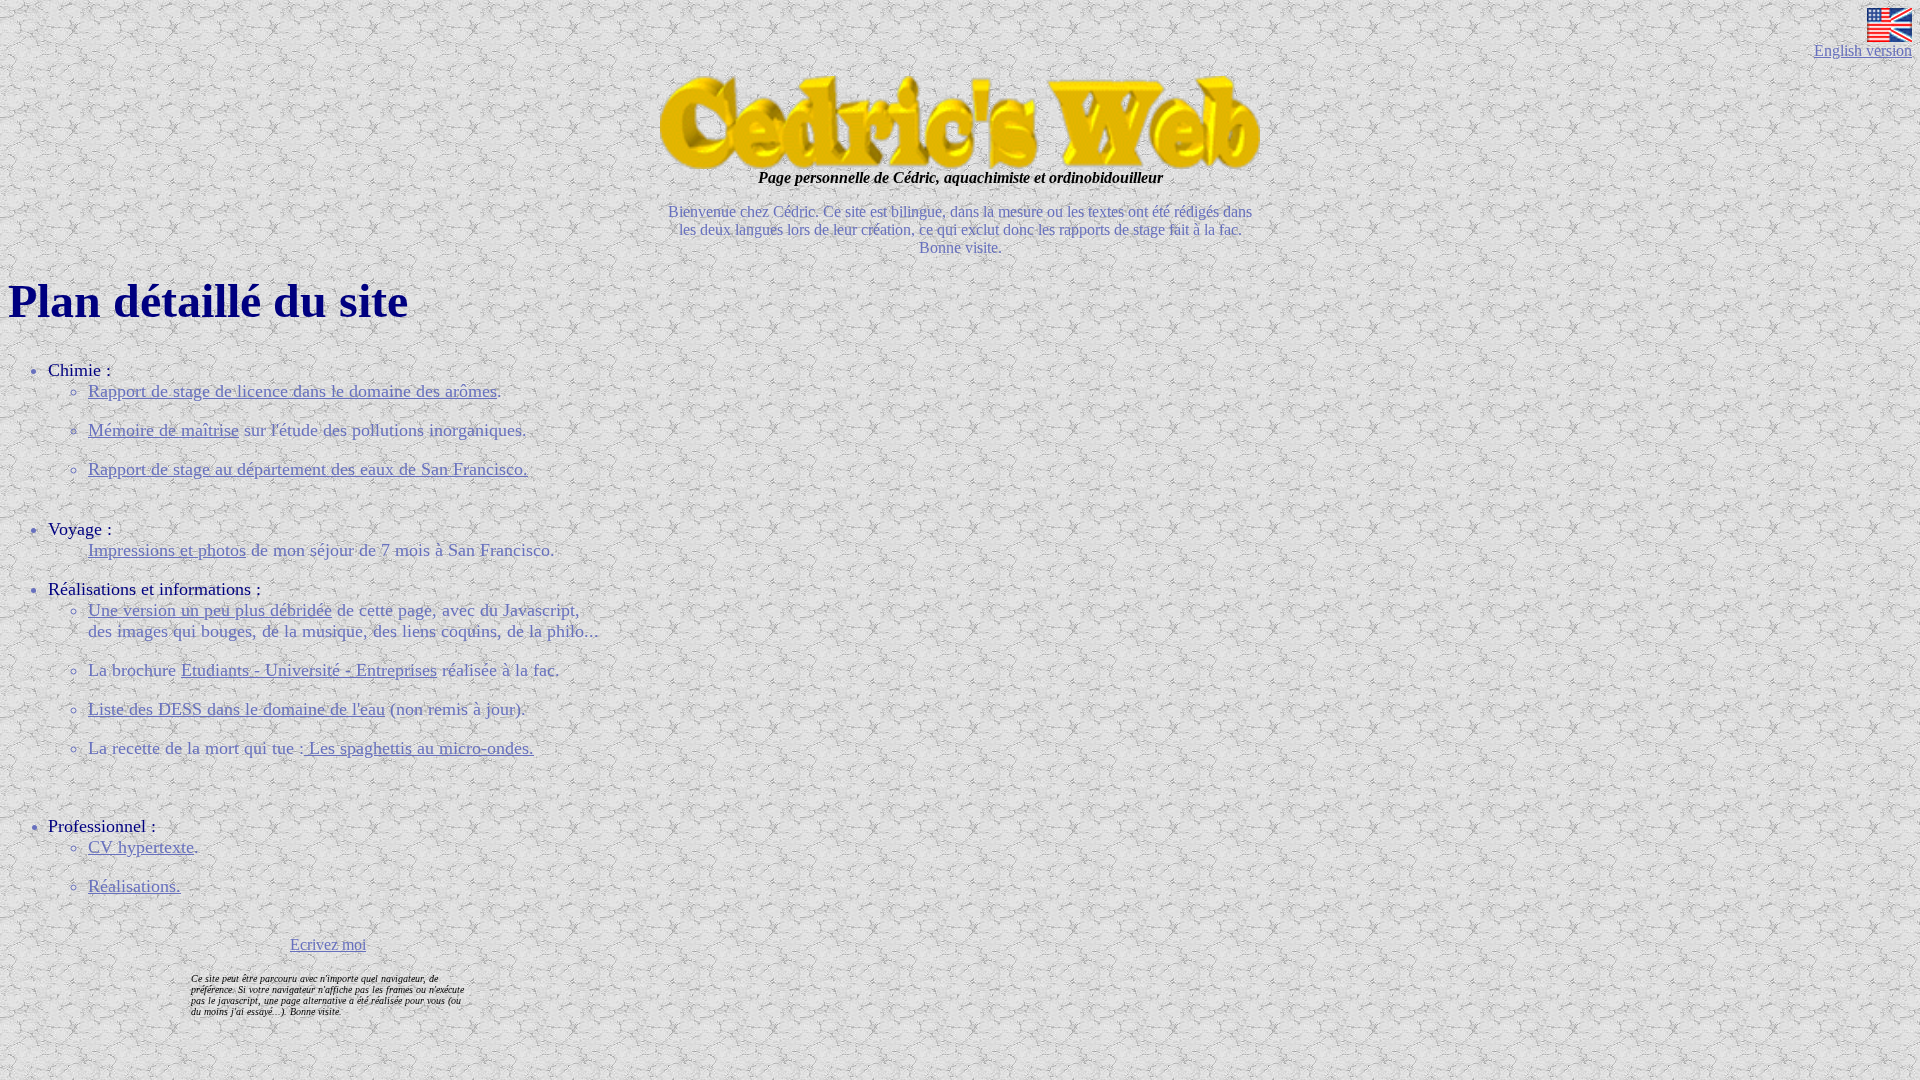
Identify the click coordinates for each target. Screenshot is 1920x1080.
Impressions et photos (167, 550)
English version (1863, 50)
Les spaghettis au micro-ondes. (419, 748)
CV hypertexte (141, 847)
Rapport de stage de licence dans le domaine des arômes (292, 391)
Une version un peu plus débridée (210, 610)
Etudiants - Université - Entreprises (309, 670)
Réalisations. (134, 886)
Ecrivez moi (328, 944)
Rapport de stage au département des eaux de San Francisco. (308, 469)
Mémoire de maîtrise (163, 430)
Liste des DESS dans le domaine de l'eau (236, 709)
